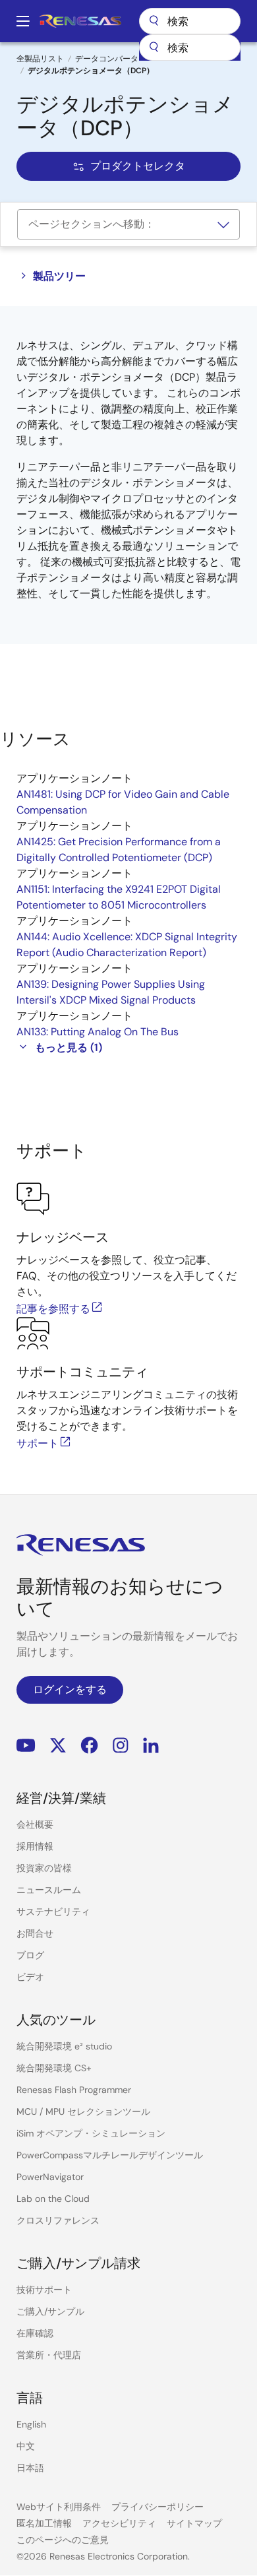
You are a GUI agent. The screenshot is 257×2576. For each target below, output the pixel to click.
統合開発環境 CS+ (54, 2068)
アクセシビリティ (119, 2523)
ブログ (30, 1955)
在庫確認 (35, 2333)
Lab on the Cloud (53, 2199)
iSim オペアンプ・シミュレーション (91, 2133)
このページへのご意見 (63, 2540)
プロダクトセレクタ (138, 166)
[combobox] (190, 48)
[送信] (154, 48)
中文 (26, 2446)
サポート (38, 1443)
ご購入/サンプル (50, 2311)
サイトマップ (194, 2523)
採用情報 (35, 1846)
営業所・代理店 (49, 2355)
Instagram (121, 1746)
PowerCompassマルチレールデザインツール (110, 2155)
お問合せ (35, 1933)
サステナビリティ (53, 1912)
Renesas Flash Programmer (74, 2090)
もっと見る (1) (69, 1047)
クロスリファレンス (58, 2220)
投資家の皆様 (44, 1868)
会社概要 (35, 1824)
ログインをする (70, 1690)
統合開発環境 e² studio (64, 2046)
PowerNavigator (50, 2177)
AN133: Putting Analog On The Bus (98, 1032)
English (31, 2424)
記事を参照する (53, 1309)
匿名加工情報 (44, 2523)
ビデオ (30, 1977)
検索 (190, 21)
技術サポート (44, 2290)
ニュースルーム (49, 1890)
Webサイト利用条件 (59, 2507)
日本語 (30, 2468)
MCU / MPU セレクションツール (83, 2111)
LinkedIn (151, 1746)
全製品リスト (40, 59)
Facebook (89, 1746)
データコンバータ (107, 59)
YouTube (26, 1746)
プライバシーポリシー (157, 2507)
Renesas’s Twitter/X (58, 1746)
